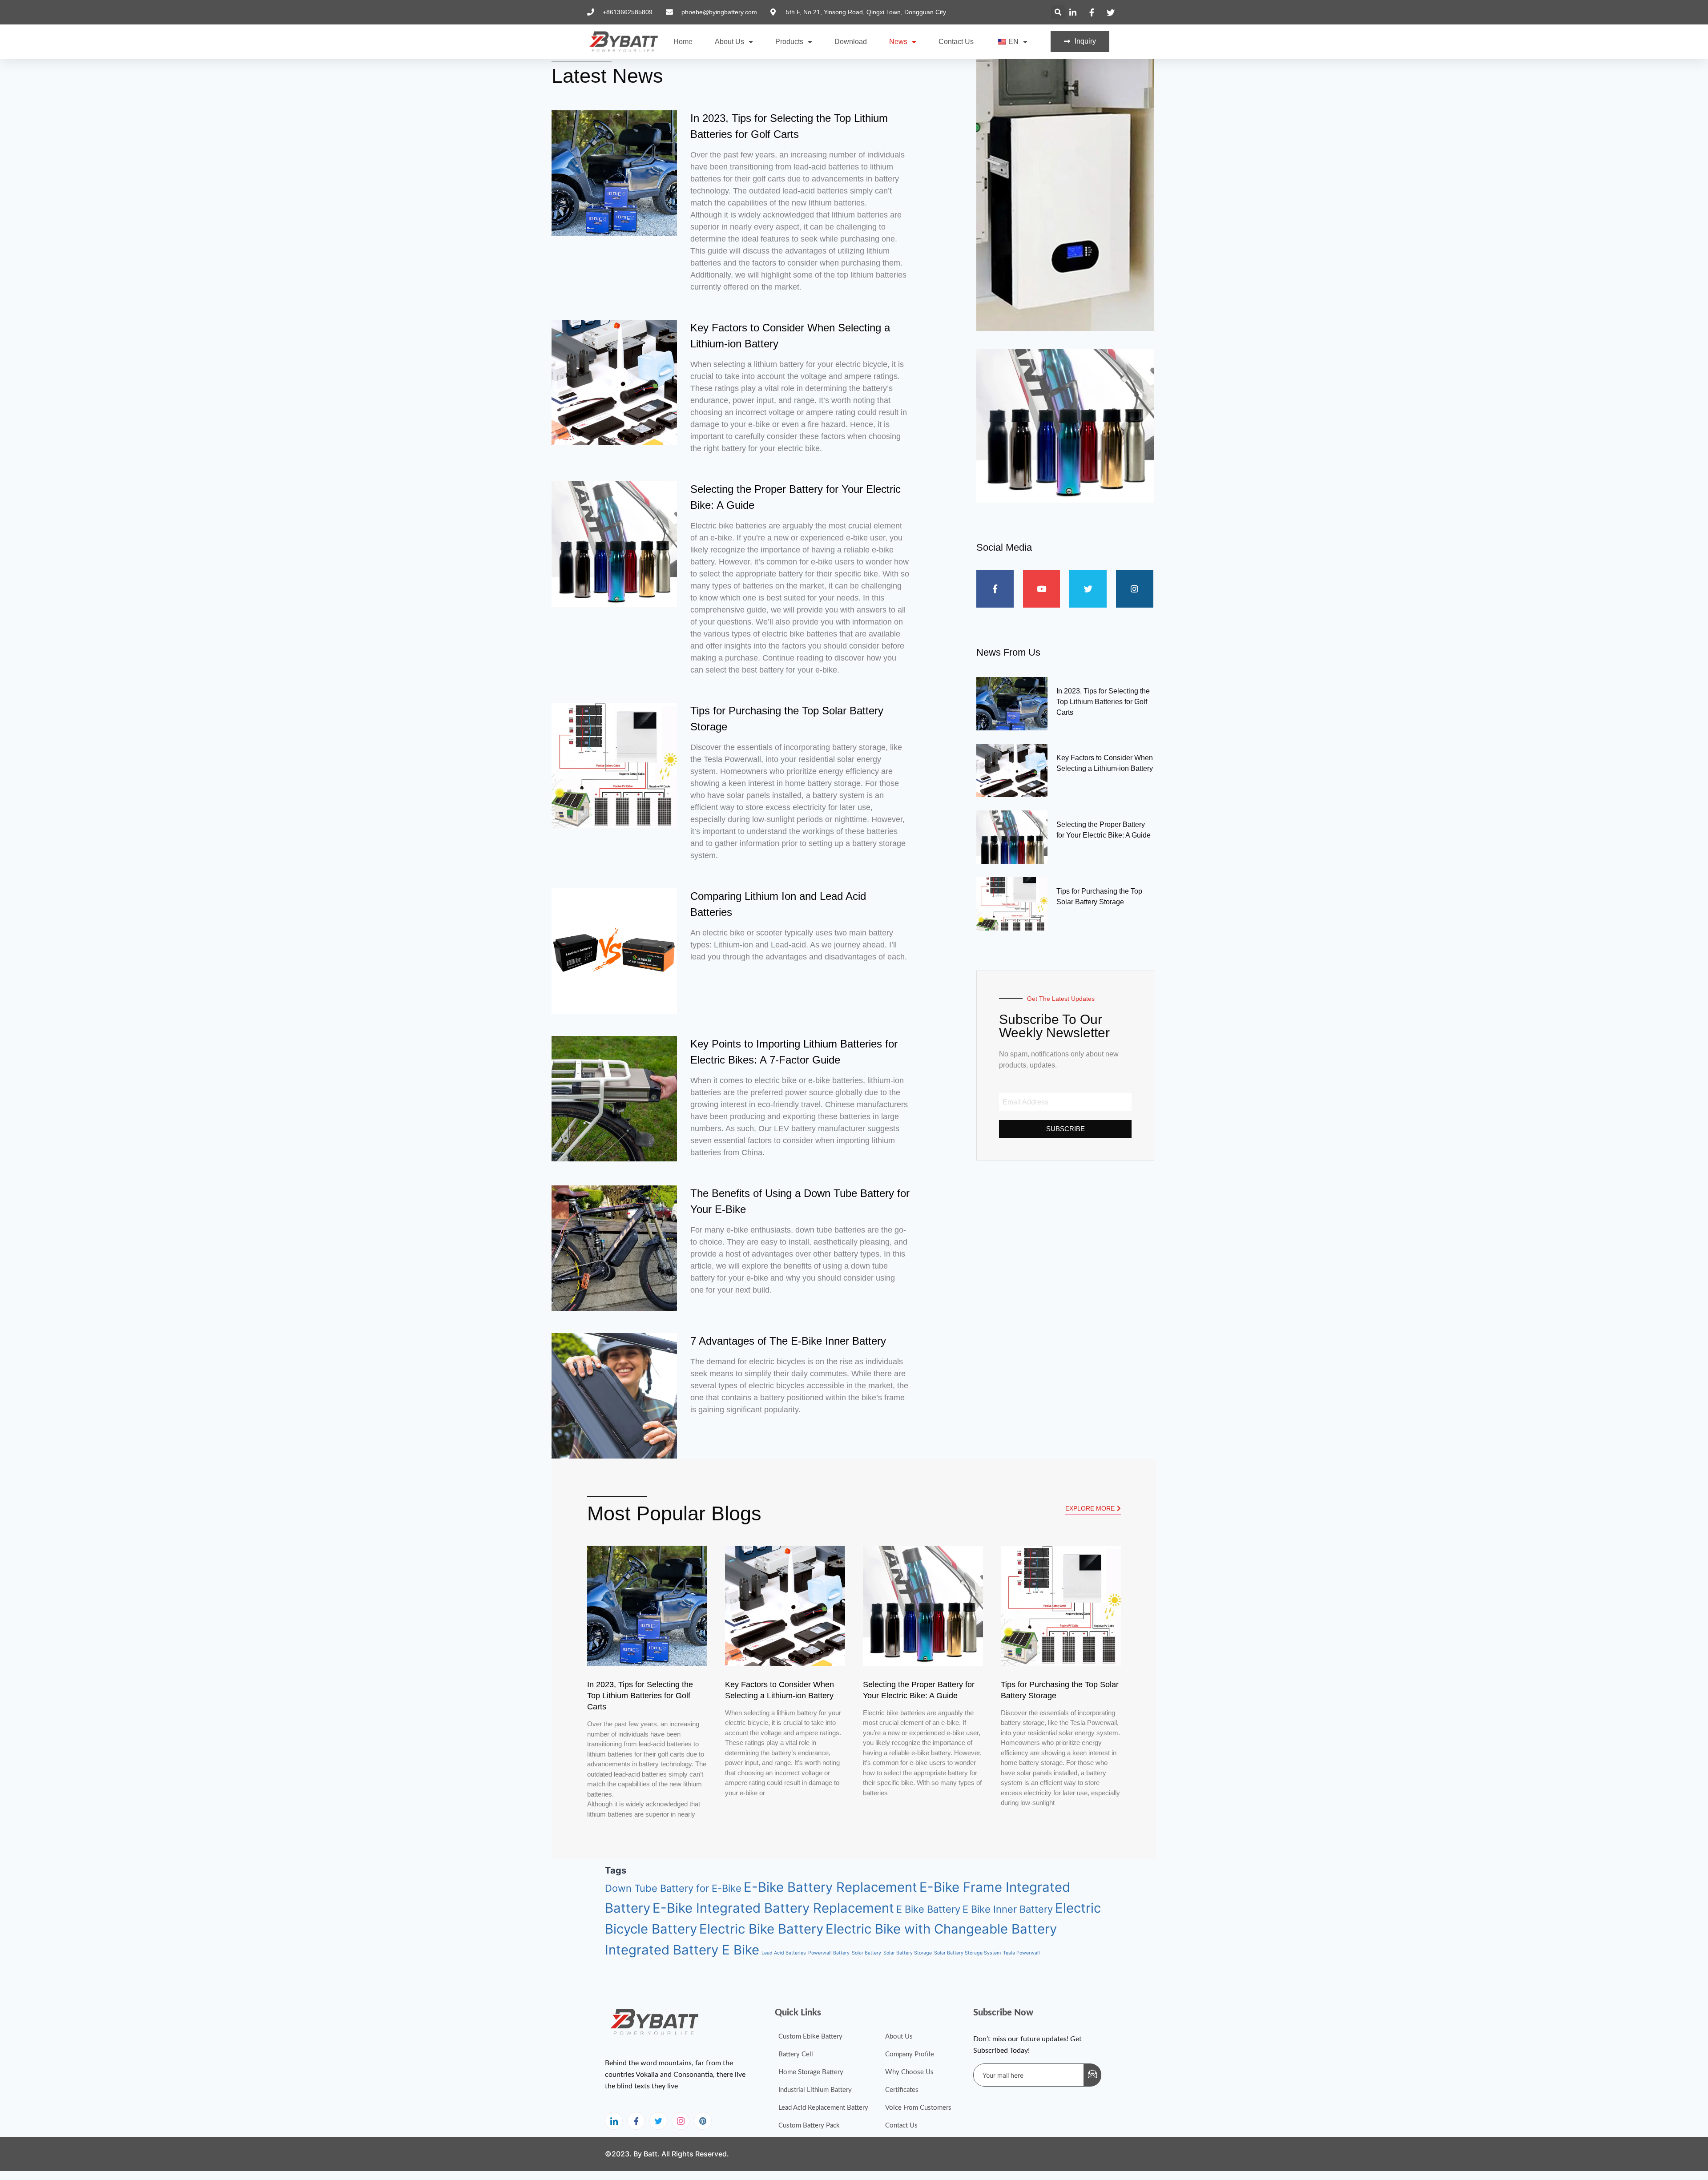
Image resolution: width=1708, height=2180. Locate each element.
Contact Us (956, 42)
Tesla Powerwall (1021, 1953)
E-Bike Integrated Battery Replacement (773, 1908)
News (898, 42)
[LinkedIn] (614, 2121)
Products (789, 42)
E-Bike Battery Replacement (830, 1887)
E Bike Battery (928, 1909)
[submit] (1092, 2075)
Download (851, 42)
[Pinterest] (703, 2121)
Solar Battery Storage (908, 1953)
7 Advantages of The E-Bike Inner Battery (788, 1341)
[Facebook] (636, 2121)
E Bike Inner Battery (1008, 1909)
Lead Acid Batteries (784, 1953)
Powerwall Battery (829, 1953)
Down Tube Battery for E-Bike (673, 1888)
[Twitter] (658, 2121)
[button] (1058, 12)
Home (683, 42)
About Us (729, 42)
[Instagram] (681, 2121)
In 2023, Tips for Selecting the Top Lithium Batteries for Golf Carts (1103, 702)
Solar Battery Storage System (967, 1953)
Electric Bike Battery (761, 1929)
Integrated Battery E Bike (682, 1950)
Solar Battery (866, 1953)
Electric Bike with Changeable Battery (941, 1929)
